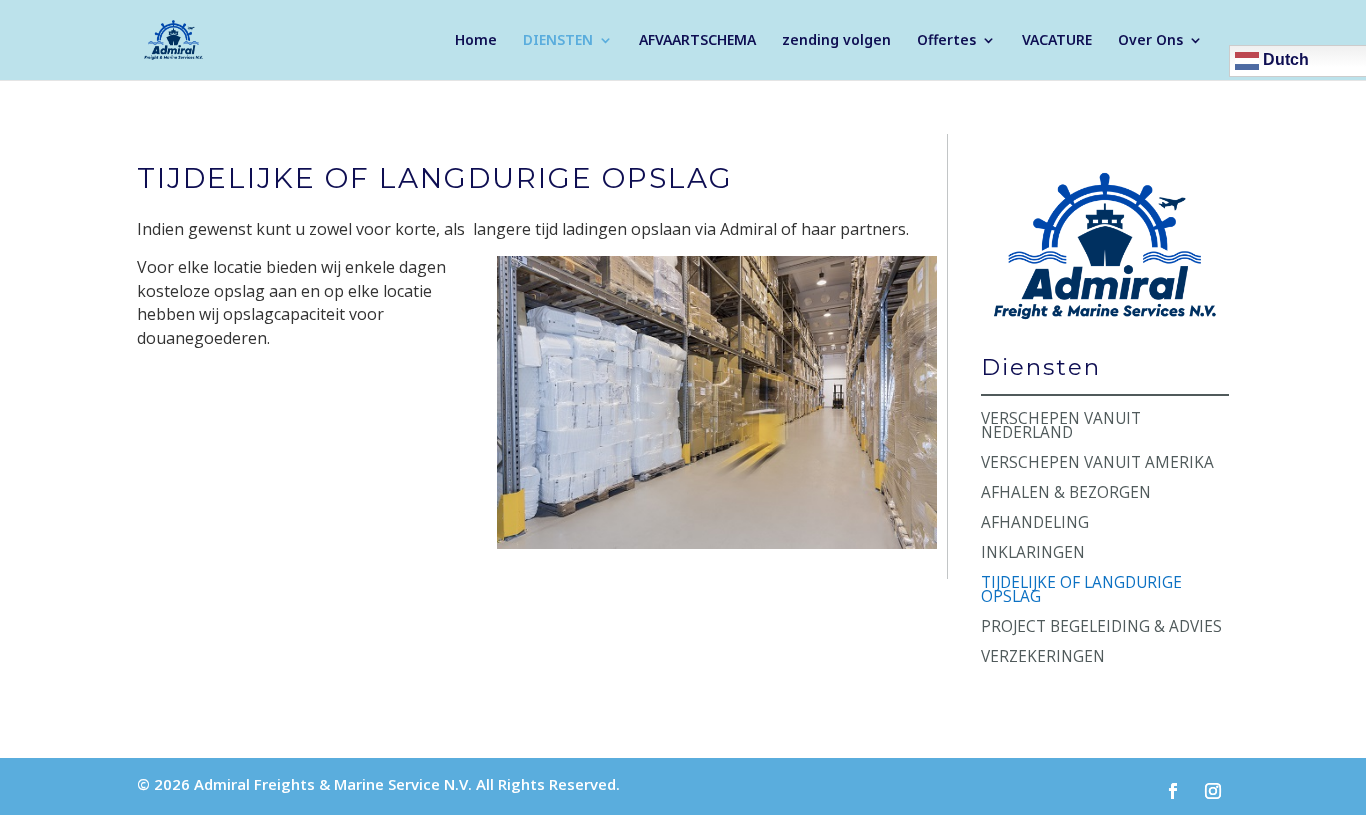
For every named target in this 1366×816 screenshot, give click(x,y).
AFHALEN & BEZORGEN (1066, 494)
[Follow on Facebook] (1173, 791)
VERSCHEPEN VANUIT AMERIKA (1097, 464)
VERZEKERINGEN (1043, 658)
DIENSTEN (558, 41)
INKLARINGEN (1033, 554)
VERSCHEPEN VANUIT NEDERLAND (1061, 427)
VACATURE (1057, 41)
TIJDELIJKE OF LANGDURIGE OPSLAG (1081, 591)
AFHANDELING (1035, 524)
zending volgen (836, 41)
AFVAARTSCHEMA (697, 41)
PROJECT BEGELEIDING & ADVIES (1101, 628)
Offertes (946, 41)
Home (476, 41)
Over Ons (1150, 41)
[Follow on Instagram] (1213, 791)
